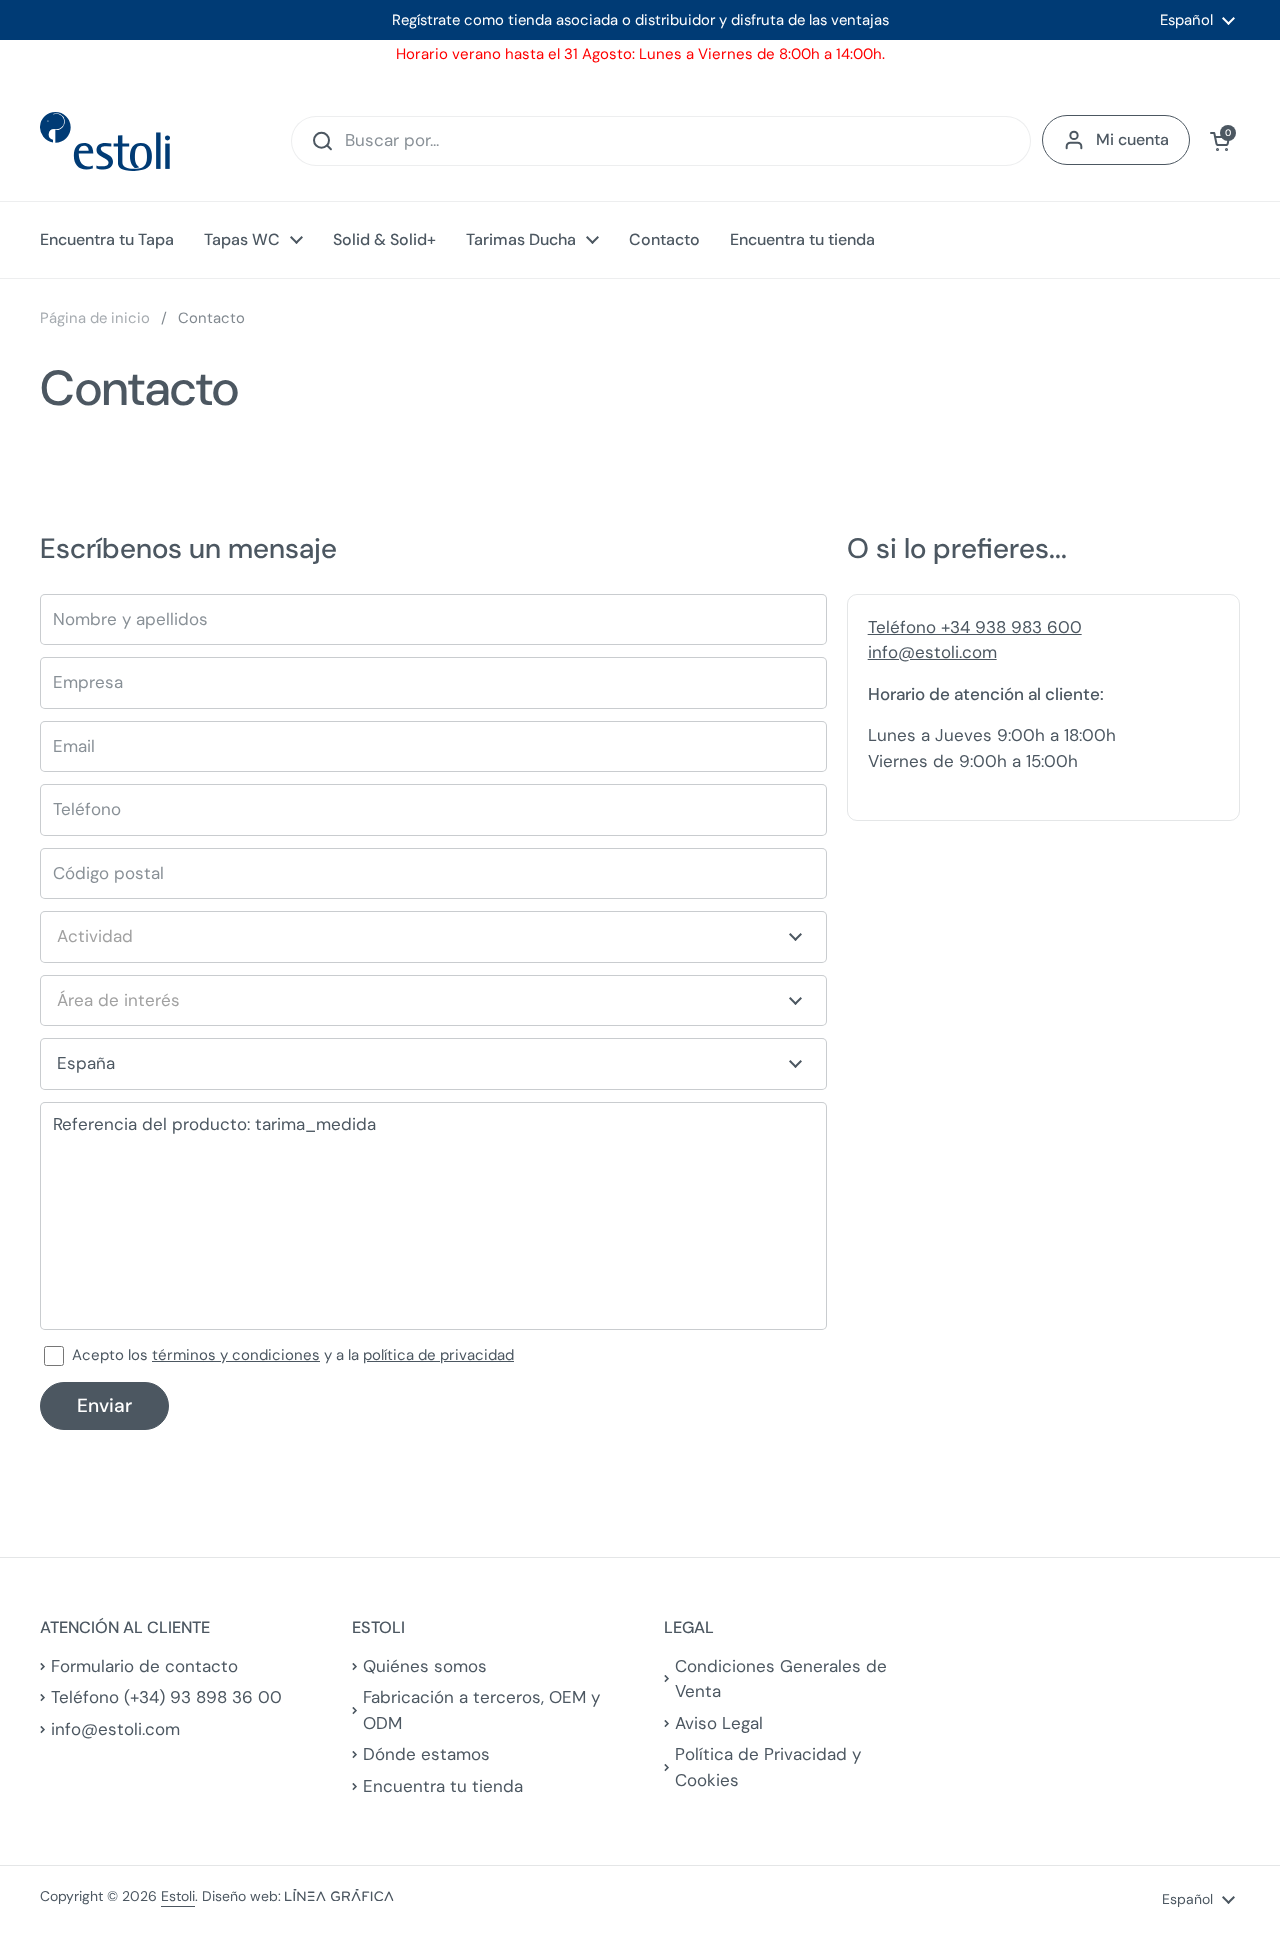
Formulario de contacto (144, 1666)
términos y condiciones (236, 1355)
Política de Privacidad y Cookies (768, 1767)
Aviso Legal (719, 1723)
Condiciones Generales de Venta (781, 1679)
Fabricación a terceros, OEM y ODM (481, 1710)
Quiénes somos (425, 1666)
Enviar (104, 1405)
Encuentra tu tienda (443, 1786)
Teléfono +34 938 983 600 (975, 627)
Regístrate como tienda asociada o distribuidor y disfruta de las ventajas (640, 20)
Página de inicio (95, 318)
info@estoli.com (932, 652)
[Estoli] (105, 141)
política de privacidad (438, 1355)
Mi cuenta (1132, 139)
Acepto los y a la (293, 1355)
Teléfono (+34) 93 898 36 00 (166, 1697)
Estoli (178, 1896)
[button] (1220, 141)
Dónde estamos (426, 1754)
